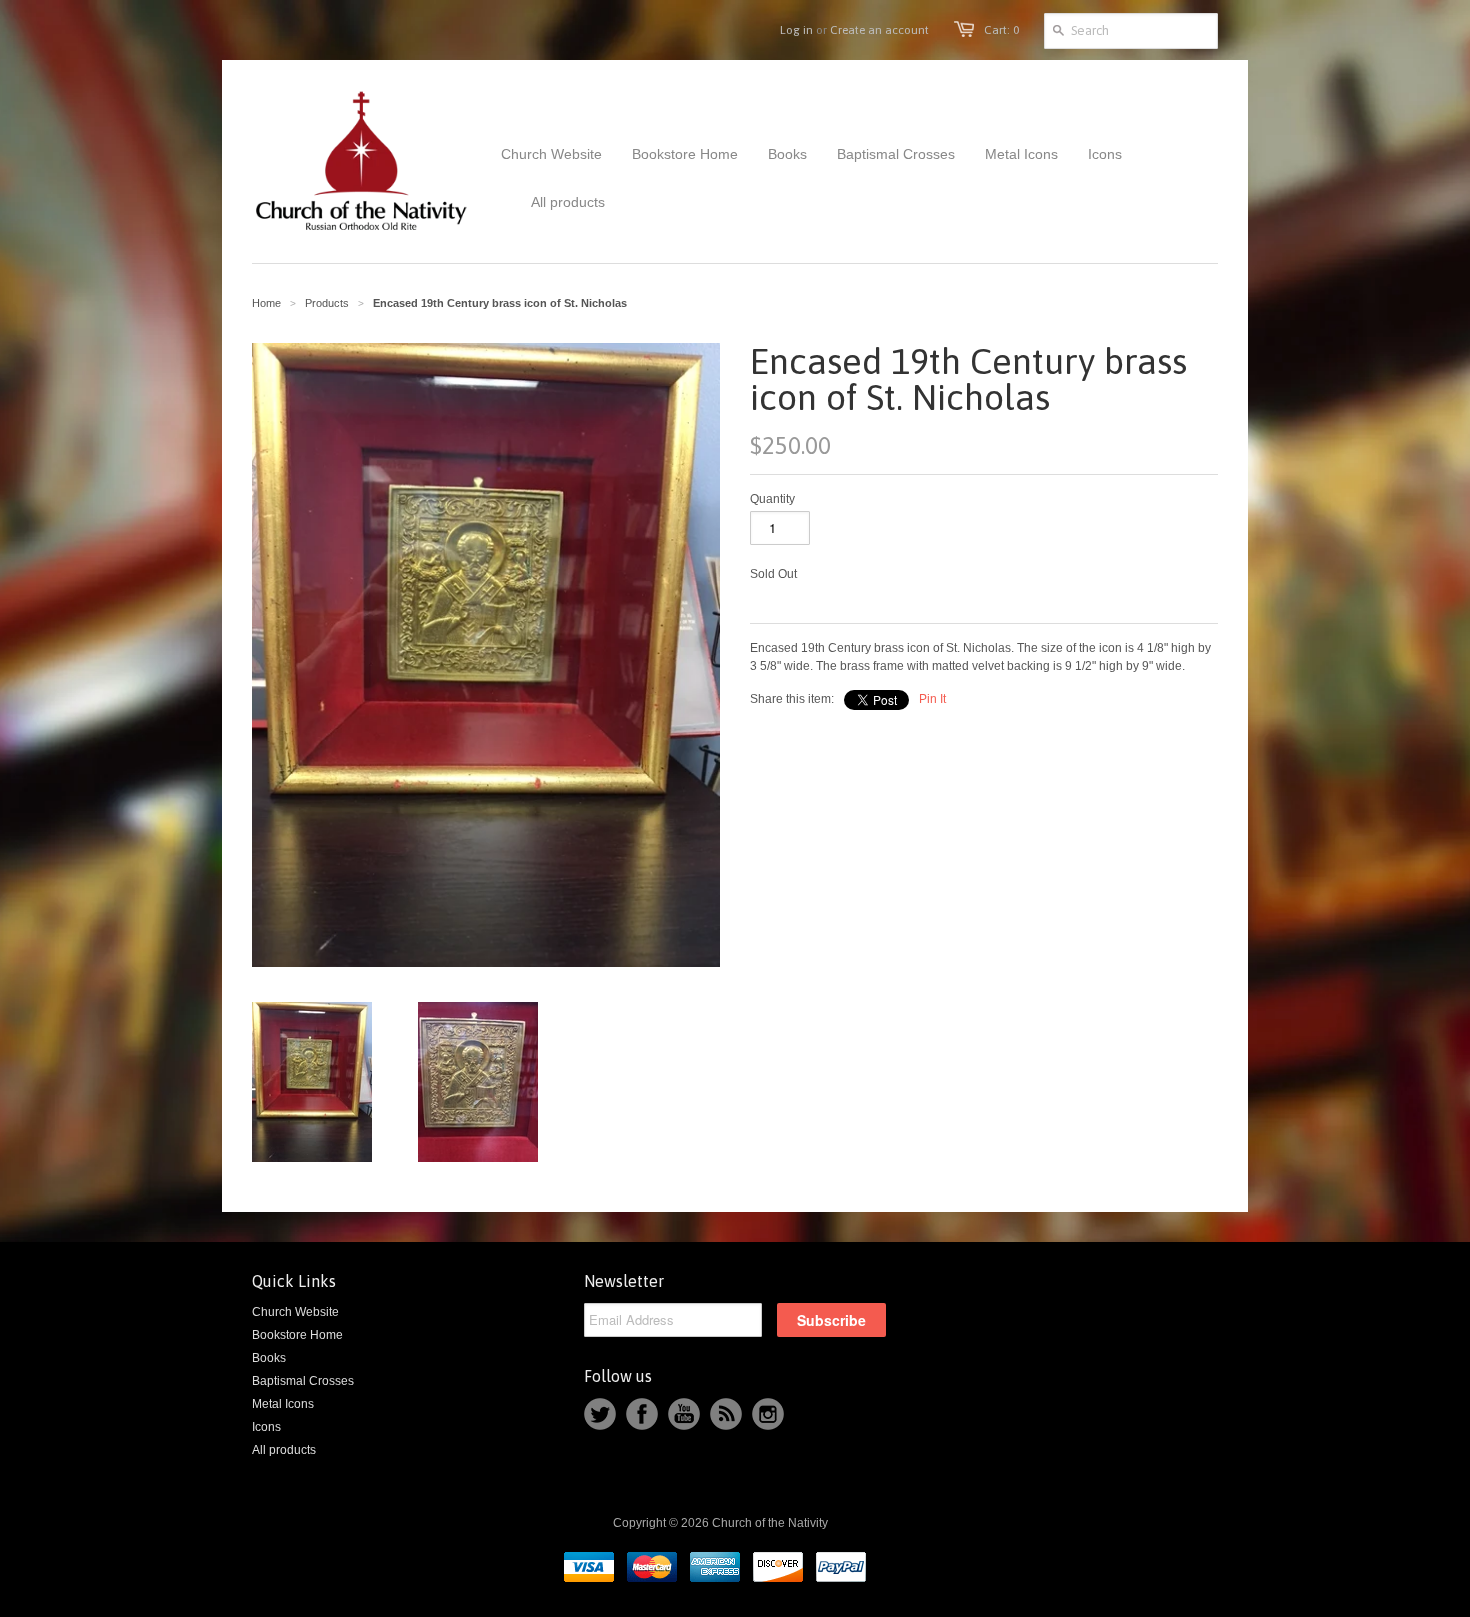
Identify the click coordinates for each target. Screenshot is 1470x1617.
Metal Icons (283, 1404)
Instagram (768, 1414)
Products (327, 303)
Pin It (932, 699)
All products (284, 1450)
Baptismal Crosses (303, 1381)
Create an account (879, 30)
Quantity (772, 499)
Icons (266, 1427)
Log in (796, 30)
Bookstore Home (297, 1335)
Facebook (642, 1414)
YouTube (684, 1414)
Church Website (295, 1312)
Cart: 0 (1001, 30)
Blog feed (726, 1414)
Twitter (600, 1414)
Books (269, 1358)
